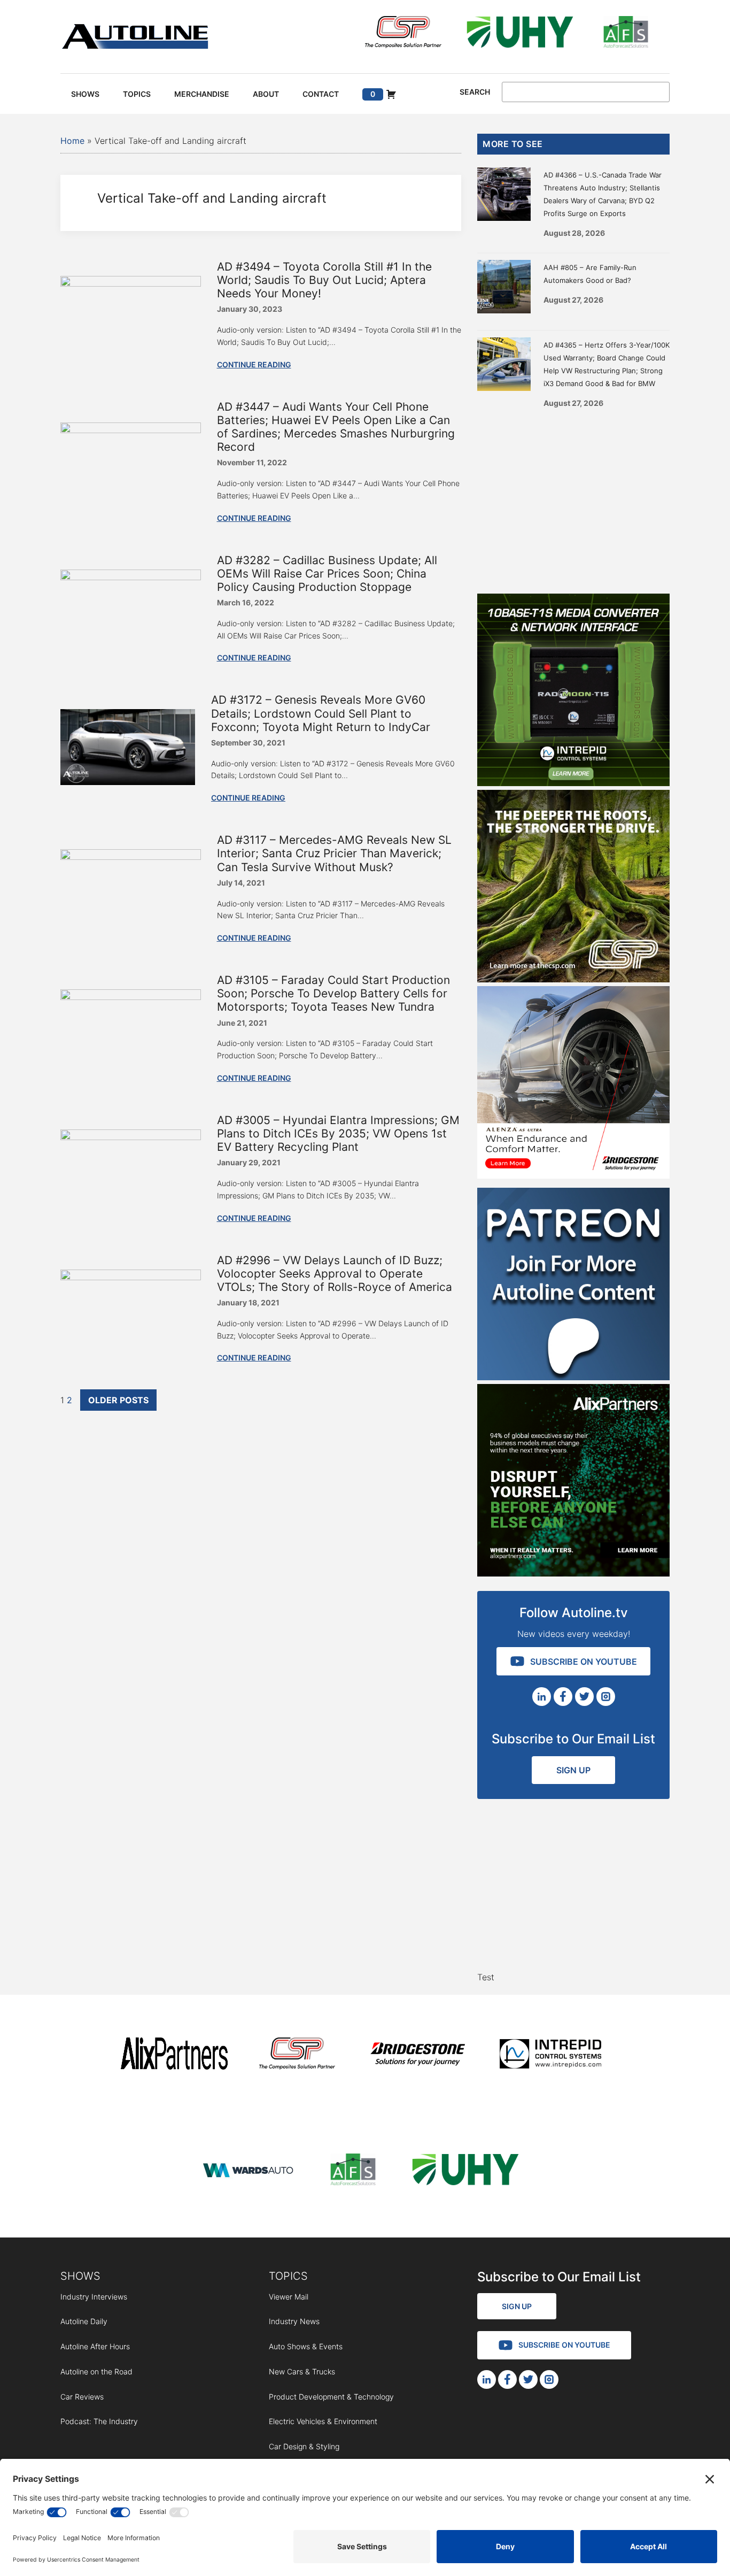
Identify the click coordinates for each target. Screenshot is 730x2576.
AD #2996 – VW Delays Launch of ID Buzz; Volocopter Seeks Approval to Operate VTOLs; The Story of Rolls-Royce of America (335, 1274)
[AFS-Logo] (626, 34)
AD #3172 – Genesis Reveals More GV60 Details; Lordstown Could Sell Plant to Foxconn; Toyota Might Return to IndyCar (321, 713)
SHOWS (80, 2276)
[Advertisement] (573, 497)
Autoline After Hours (95, 2346)
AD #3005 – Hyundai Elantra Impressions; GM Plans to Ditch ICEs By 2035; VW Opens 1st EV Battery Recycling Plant (338, 1133)
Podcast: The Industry (99, 2421)
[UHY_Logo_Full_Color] (520, 34)
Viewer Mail (289, 2297)
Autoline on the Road (96, 2371)
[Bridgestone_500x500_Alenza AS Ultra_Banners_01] (573, 1175)
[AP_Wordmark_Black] (174, 2055)
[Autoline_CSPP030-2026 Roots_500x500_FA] (573, 979)
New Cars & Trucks (302, 2371)
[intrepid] (550, 2055)
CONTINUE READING (254, 364)
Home (72, 141)
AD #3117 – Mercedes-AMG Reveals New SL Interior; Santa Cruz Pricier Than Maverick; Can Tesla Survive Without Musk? (334, 853)
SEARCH (475, 92)
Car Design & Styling (304, 2446)
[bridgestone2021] (417, 2055)
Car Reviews (82, 2397)
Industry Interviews (94, 2297)
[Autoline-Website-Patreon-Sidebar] (573, 1377)
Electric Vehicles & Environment (323, 2421)
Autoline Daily (84, 2321)
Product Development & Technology (331, 2397)
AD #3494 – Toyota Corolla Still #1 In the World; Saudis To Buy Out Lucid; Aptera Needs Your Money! (324, 280)
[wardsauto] (248, 2171)
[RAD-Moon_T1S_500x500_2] (573, 783)
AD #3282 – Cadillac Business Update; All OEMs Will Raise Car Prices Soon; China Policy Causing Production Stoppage (327, 574)
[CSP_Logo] (403, 34)
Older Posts (118, 1400)
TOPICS (288, 2276)
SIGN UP (573, 1770)
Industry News (294, 2321)
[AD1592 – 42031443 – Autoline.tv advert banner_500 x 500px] (573, 1573)
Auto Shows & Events (306, 2346)
